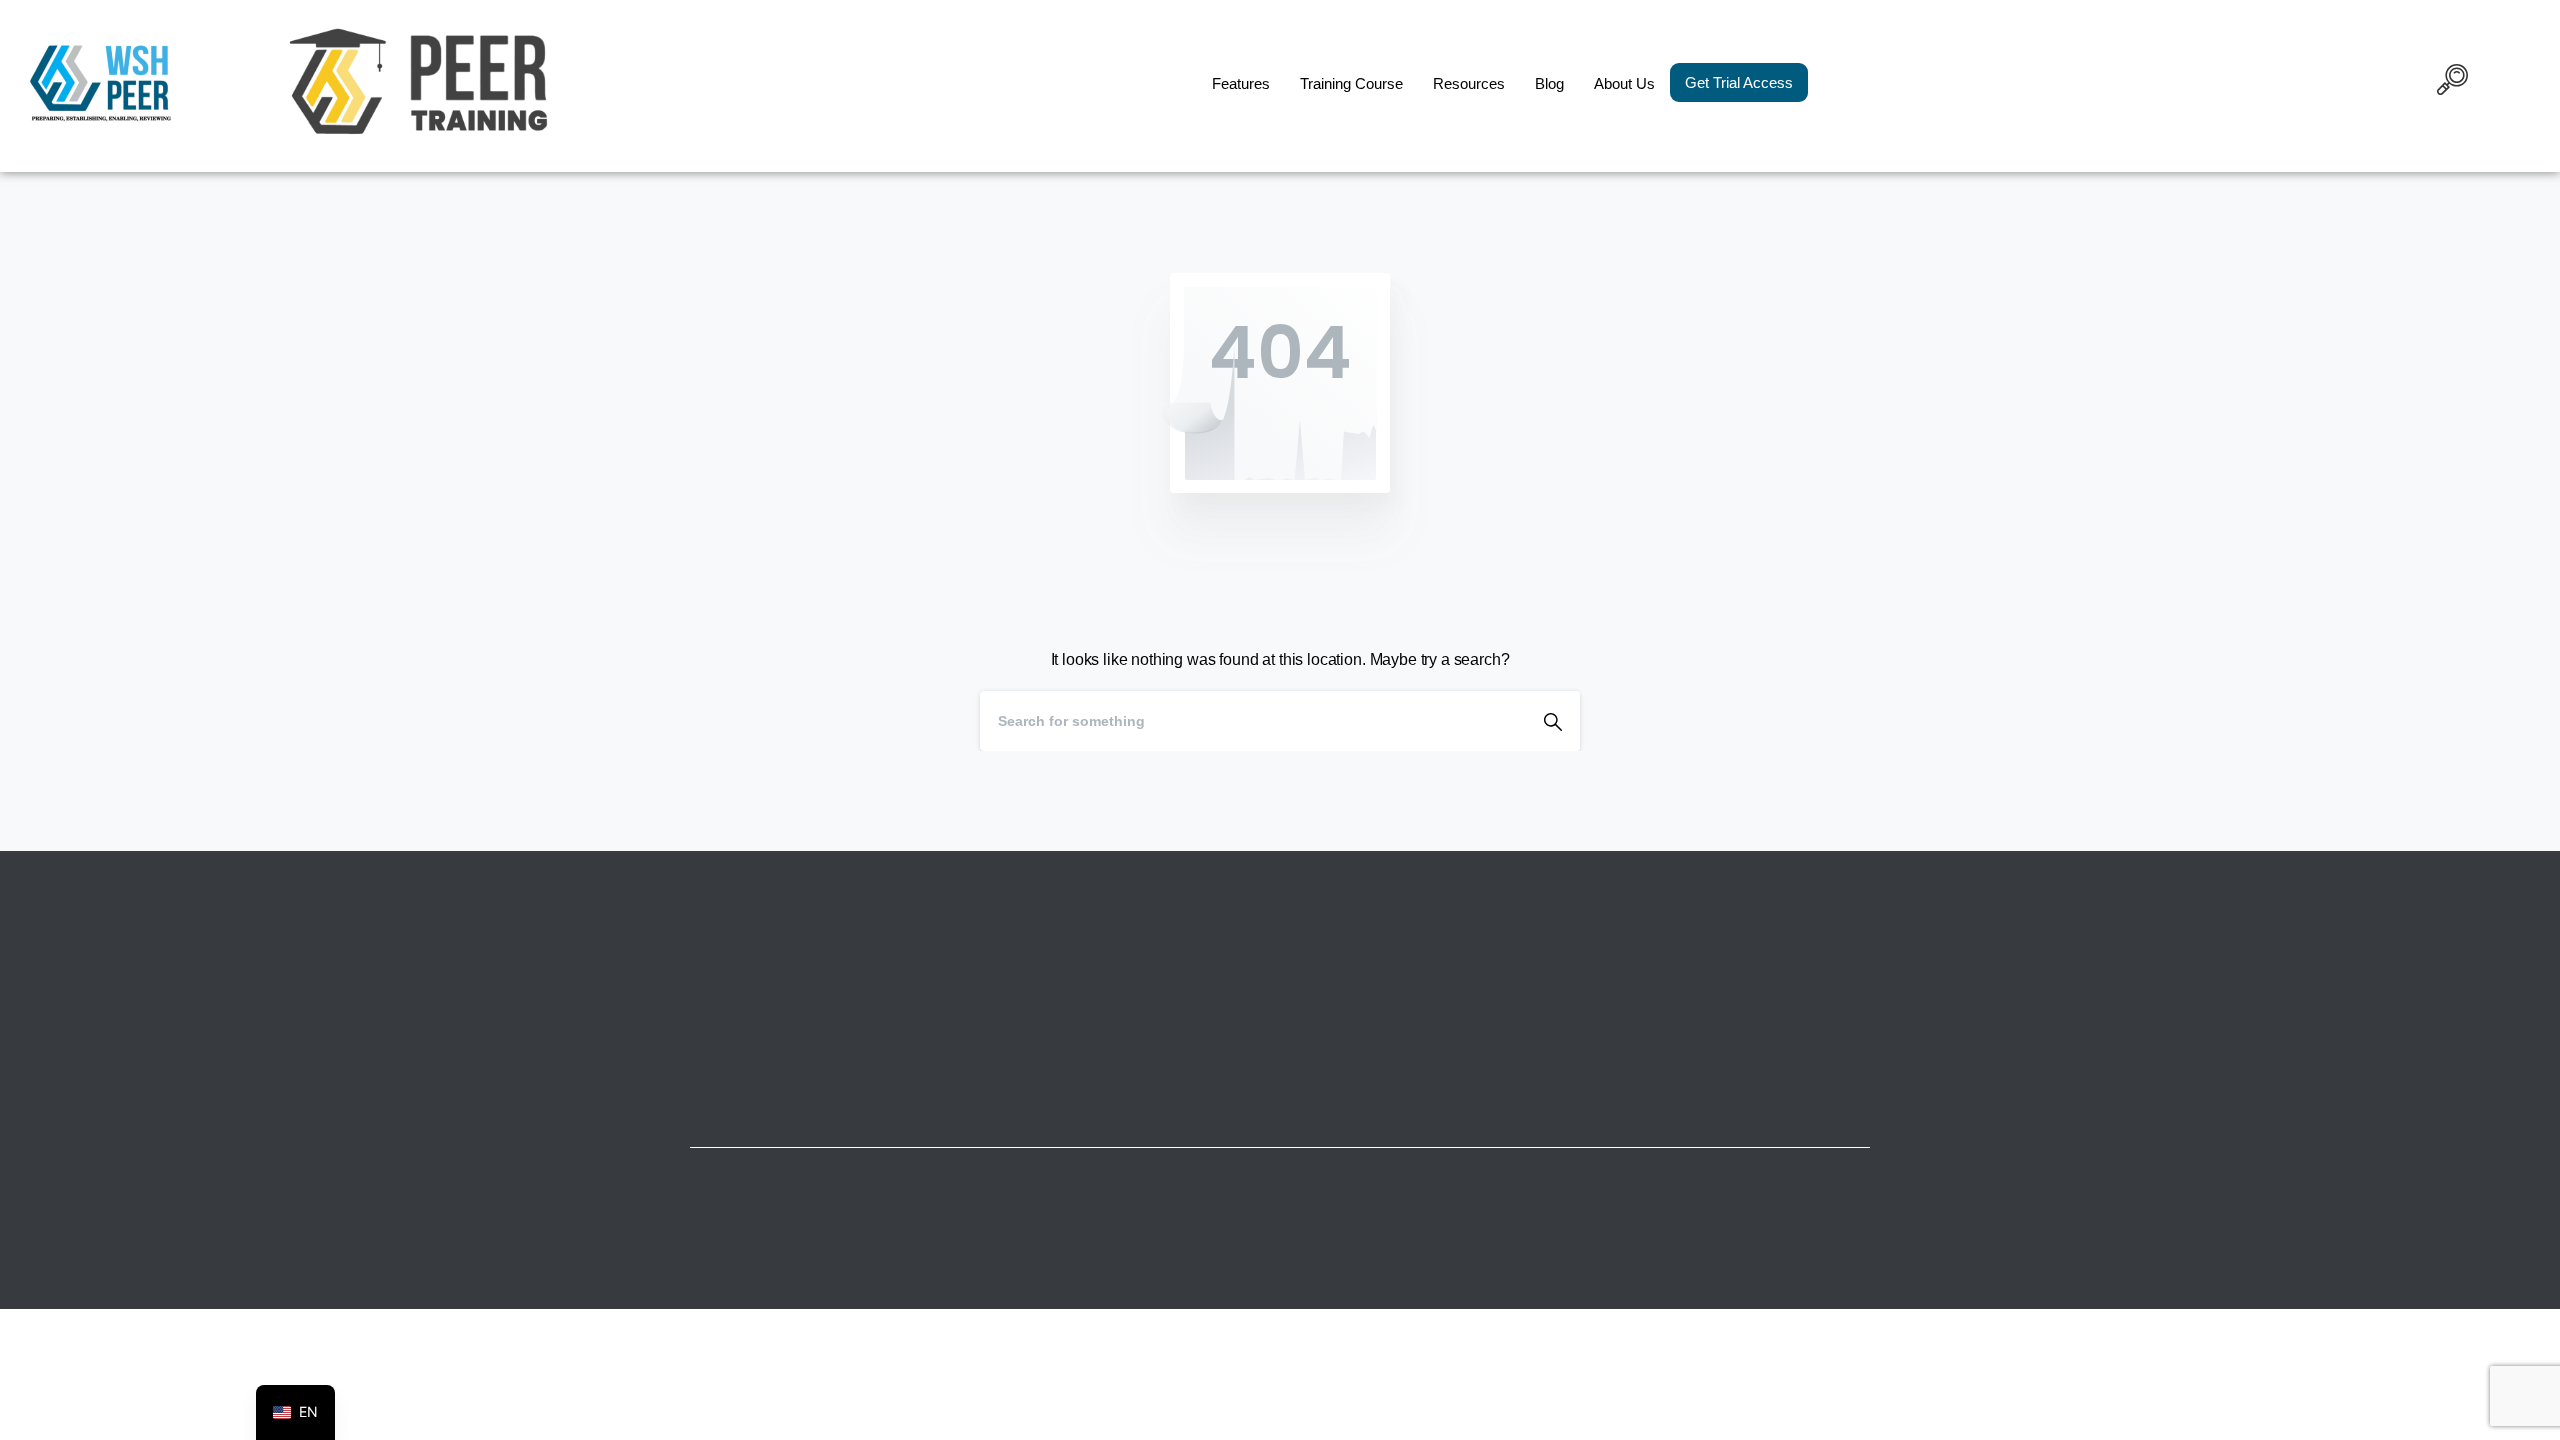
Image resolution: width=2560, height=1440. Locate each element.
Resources (1469, 83)
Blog (1549, 83)
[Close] (1481, 1420)
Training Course (1351, 83)
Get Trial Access (1739, 82)
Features (1241, 83)
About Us (1624, 83)
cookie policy (1418, 1419)
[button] (2453, 83)
